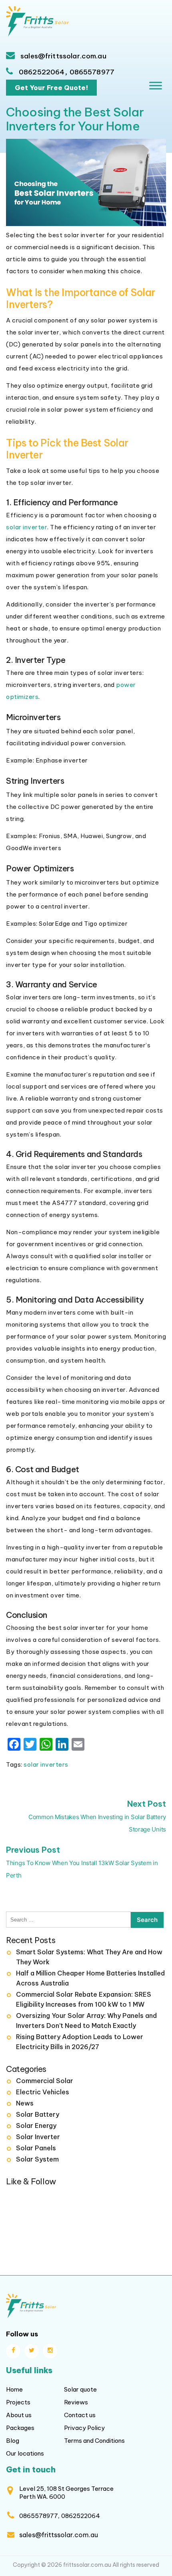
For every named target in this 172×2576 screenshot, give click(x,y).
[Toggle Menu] (156, 86)
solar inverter (27, 527)
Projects (18, 2402)
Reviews (76, 2402)
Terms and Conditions (94, 2441)
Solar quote (80, 2389)
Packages (20, 2428)
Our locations (25, 2453)
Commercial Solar (45, 2081)
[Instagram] (50, 2351)
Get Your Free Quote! (51, 88)
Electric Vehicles (43, 2092)
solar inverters (46, 1764)
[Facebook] (13, 2351)
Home (14, 2389)
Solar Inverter (38, 2137)
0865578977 (92, 72)
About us (19, 2415)
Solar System (37, 2159)
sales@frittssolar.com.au (63, 56)
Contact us (80, 2415)
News (25, 2103)
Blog (13, 2441)
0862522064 (42, 72)
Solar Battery (38, 2114)
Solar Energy (36, 2126)
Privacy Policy (84, 2428)
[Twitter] (32, 2351)
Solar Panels (36, 2148)
